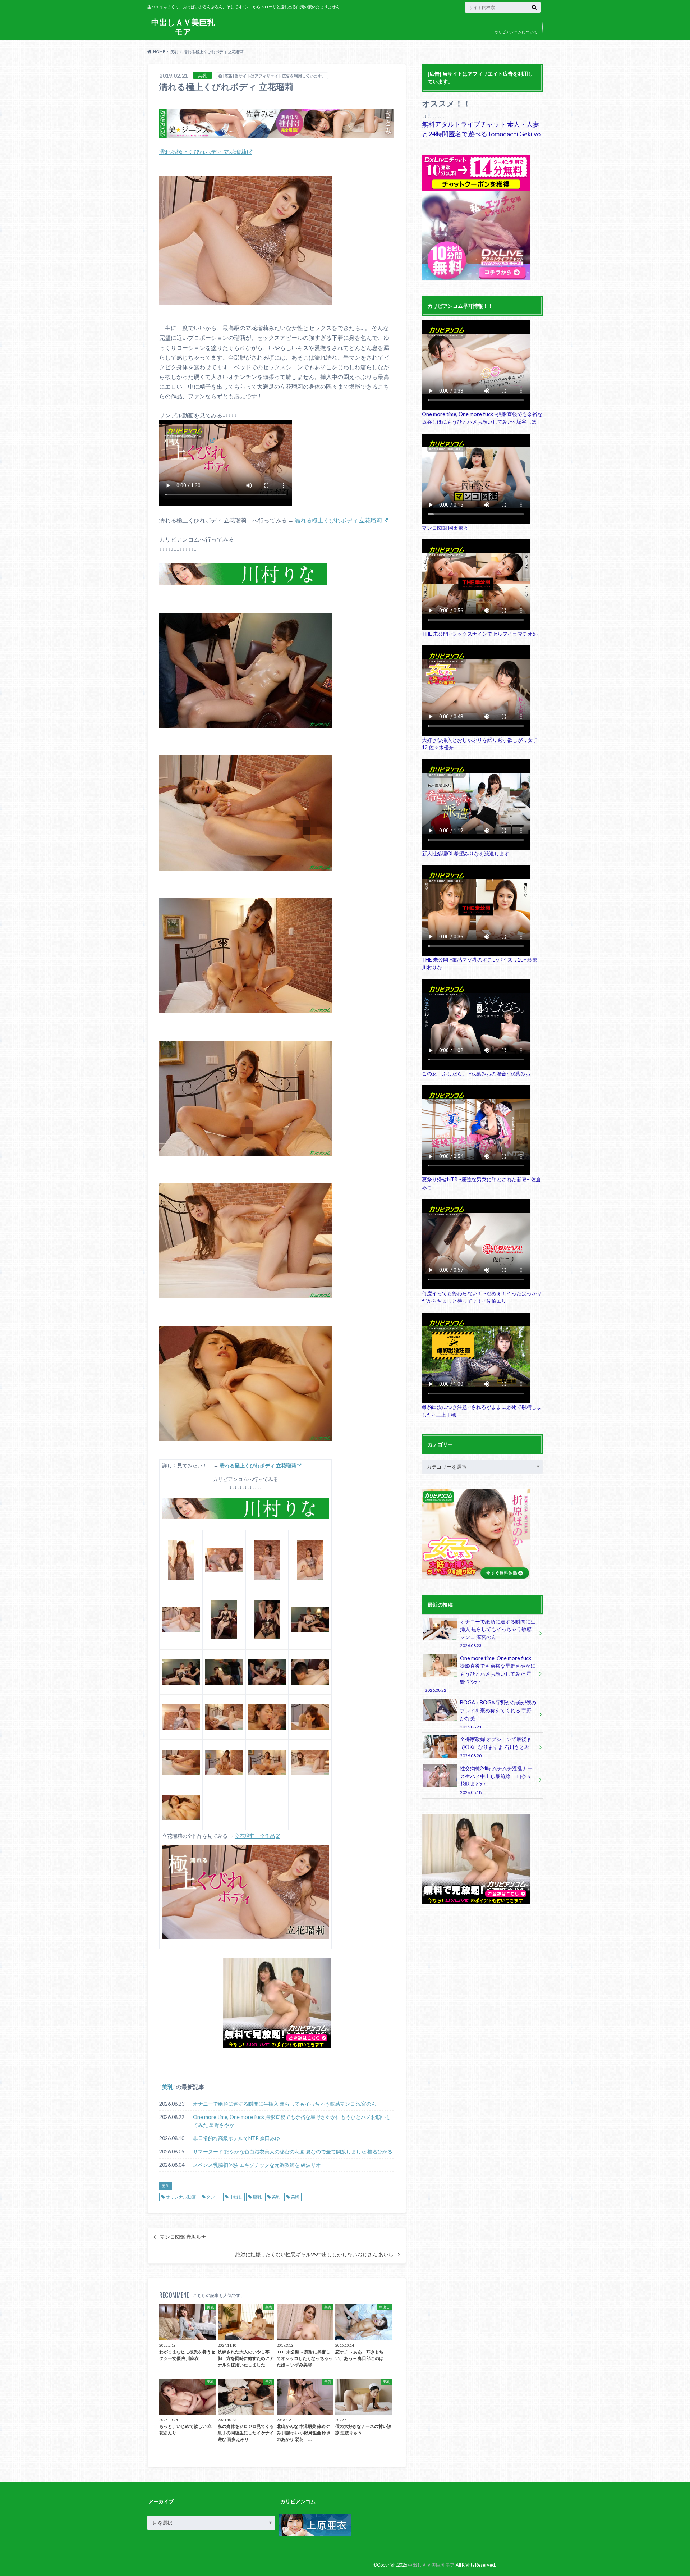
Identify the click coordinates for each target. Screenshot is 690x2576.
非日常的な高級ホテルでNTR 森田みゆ (236, 2138)
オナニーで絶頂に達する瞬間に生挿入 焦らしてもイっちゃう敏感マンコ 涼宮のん (285, 2104)
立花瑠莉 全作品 (255, 1836)
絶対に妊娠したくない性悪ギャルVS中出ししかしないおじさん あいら (314, 2255)
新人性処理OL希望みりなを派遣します (466, 853)
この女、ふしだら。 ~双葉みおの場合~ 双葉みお (476, 1074)
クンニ (213, 2197)
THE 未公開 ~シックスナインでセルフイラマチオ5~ (480, 634)
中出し (236, 2197)
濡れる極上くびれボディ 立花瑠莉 (203, 152)
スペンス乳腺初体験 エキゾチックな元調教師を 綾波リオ (257, 2165)
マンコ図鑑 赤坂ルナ (183, 2237)
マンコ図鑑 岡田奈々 (445, 528)
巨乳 (257, 2197)
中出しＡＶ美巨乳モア (183, 27)
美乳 (167, 2087)
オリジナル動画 (181, 2197)
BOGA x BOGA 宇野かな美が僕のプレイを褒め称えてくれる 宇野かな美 (498, 1714)
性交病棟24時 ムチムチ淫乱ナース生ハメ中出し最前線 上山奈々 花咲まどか (496, 1780)
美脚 (295, 2197)
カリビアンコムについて (516, 32)
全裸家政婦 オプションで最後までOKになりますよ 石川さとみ (496, 1747)
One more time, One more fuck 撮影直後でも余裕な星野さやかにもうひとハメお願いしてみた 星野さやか (292, 2121)
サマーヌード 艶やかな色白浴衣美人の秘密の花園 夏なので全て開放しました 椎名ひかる (293, 2152)
